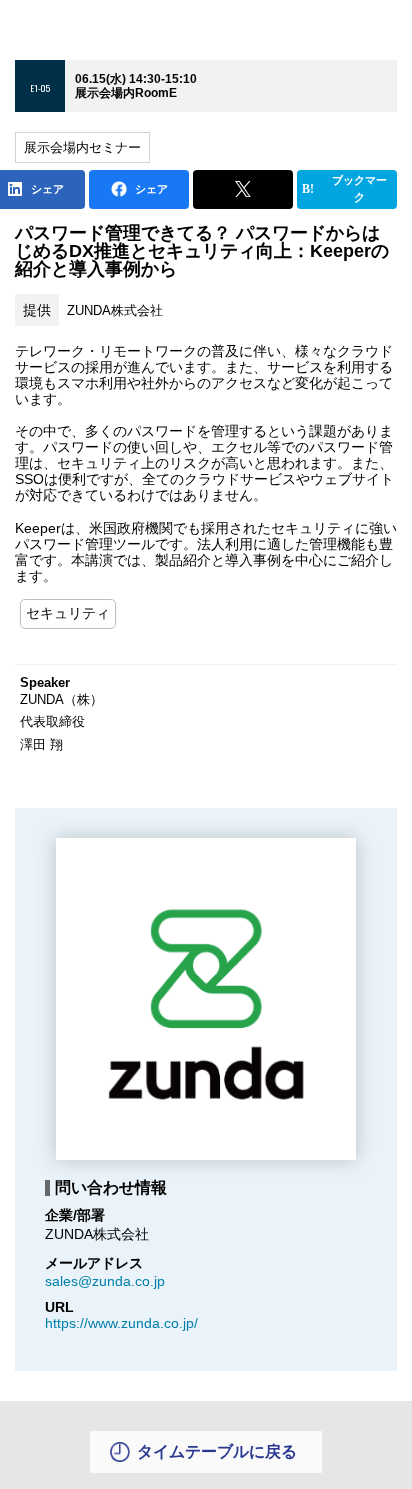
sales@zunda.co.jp (105, 1281)
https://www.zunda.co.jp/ (121, 1323)
